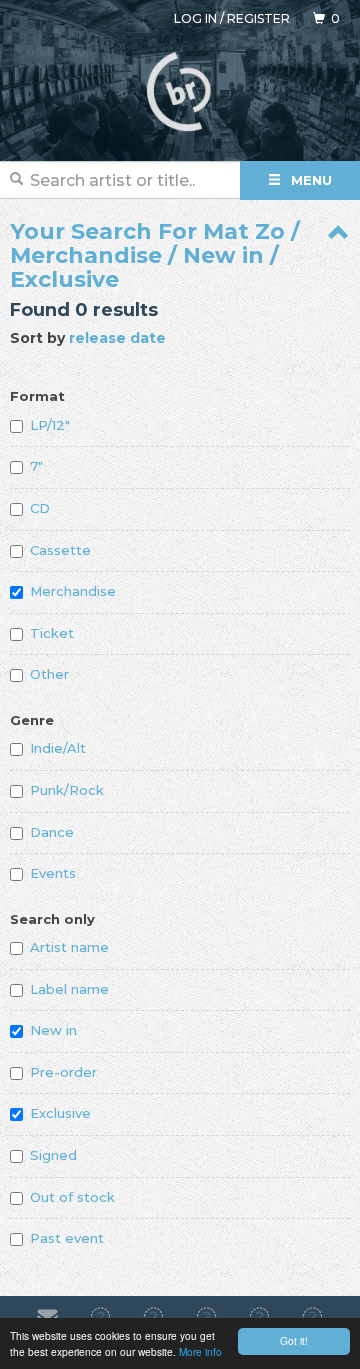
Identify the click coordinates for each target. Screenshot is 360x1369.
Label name (69, 989)
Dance (52, 832)
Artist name (69, 947)
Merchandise (73, 591)
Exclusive (60, 1113)
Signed (53, 1155)
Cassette (60, 550)
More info (200, 1351)
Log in (195, 18)
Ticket (52, 633)
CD (40, 508)
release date (117, 338)
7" (36, 466)
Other (49, 674)
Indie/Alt (58, 748)
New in (53, 1030)
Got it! (294, 1340)
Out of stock (72, 1197)
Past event (67, 1238)
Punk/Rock (67, 790)
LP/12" (50, 425)
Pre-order (63, 1072)
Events (53, 873)
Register (258, 18)
